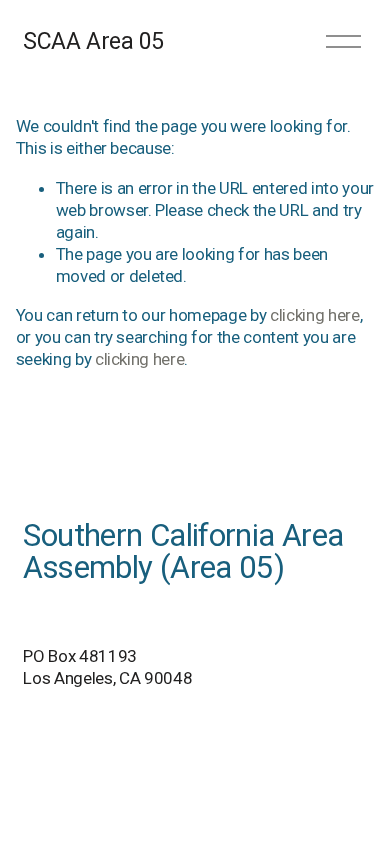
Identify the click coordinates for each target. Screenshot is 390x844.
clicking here (315, 315)
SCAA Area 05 (93, 41)
